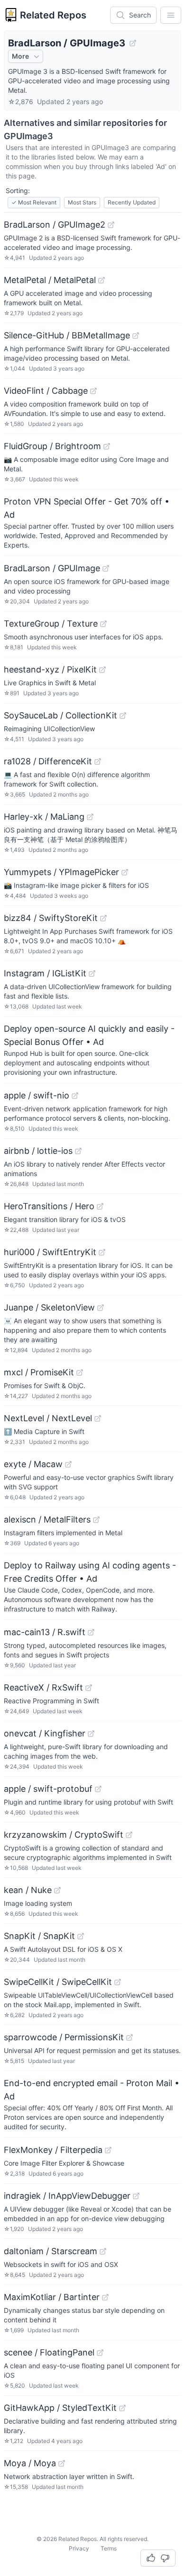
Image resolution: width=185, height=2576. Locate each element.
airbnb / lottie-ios (38, 1151)
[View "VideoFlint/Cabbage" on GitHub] (93, 391)
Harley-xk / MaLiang (44, 817)
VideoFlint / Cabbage (46, 391)
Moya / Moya (30, 2463)
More (20, 56)
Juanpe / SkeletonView (49, 1307)
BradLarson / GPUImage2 (55, 225)
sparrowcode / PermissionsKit (64, 2037)
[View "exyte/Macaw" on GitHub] (68, 1464)
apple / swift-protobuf (48, 1789)
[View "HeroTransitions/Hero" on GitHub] (100, 1206)
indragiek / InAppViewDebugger (67, 2196)
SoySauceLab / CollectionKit (60, 715)
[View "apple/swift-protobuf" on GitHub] (98, 1789)
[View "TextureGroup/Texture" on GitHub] (103, 624)
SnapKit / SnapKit (39, 1936)
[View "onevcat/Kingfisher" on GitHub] (91, 1734)
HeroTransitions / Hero (49, 1206)
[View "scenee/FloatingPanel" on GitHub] (100, 2353)
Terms (109, 2548)
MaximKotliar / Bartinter (52, 2297)
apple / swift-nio (37, 1095)
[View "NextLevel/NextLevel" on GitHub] (98, 1418)
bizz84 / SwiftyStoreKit (51, 918)
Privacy (79, 2548)
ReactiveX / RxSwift (43, 1687)
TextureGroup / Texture (51, 624)
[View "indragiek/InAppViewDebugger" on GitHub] (136, 2196)
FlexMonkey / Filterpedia (53, 2150)
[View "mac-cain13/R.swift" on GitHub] (91, 1632)
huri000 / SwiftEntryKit (50, 1252)
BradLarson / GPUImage (52, 568)
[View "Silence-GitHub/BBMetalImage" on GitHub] (136, 336)
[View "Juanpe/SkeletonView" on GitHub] (101, 1308)
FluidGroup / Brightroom (52, 446)
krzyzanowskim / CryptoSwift (64, 1835)
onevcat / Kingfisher (45, 1733)
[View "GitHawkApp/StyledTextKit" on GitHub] (122, 2408)
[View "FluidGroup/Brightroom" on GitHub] (107, 446)
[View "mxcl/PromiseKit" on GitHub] (80, 1372)
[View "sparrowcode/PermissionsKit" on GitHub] (129, 2037)
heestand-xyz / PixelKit (50, 669)
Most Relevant (34, 202)
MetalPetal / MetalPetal (50, 280)
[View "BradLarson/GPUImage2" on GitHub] (111, 225)
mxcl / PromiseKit (39, 1372)
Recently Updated (132, 202)
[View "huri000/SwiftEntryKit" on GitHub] (102, 1252)
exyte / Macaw (33, 1464)
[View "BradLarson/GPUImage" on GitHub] (106, 568)
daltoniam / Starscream (51, 2251)
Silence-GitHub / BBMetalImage (67, 335)
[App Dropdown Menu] (171, 15)
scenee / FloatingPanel (49, 2352)
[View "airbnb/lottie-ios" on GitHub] (78, 1151)
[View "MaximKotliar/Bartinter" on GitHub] (105, 2297)
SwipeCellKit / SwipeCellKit (58, 1982)
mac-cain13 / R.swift (45, 1632)
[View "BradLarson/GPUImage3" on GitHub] (133, 43)
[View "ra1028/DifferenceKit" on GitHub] (98, 761)
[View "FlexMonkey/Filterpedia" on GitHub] (108, 2150)
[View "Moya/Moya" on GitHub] (62, 2463)
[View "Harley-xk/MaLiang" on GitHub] (90, 817)
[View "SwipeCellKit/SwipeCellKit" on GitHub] (118, 1982)
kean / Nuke (28, 1890)
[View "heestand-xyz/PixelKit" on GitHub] (102, 670)
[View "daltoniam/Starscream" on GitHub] (103, 2251)
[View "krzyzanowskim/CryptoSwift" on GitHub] (129, 1835)
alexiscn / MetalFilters (47, 1519)
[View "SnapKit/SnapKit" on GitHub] (81, 1936)
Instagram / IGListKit (45, 973)
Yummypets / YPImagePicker (61, 872)
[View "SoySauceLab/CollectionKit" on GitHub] (123, 716)
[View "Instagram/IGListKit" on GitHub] (92, 974)
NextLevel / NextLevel (48, 1418)
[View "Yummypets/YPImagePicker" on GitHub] (125, 872)
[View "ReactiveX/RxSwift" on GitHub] (89, 1688)
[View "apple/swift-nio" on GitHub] (75, 1096)
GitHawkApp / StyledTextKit (60, 2408)
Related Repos (53, 15)
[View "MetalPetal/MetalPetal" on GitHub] (102, 280)
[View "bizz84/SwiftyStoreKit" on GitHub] (103, 918)
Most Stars (82, 202)
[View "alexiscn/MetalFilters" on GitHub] (96, 1520)
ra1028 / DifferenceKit (48, 761)
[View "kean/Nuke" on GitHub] (57, 1890)
